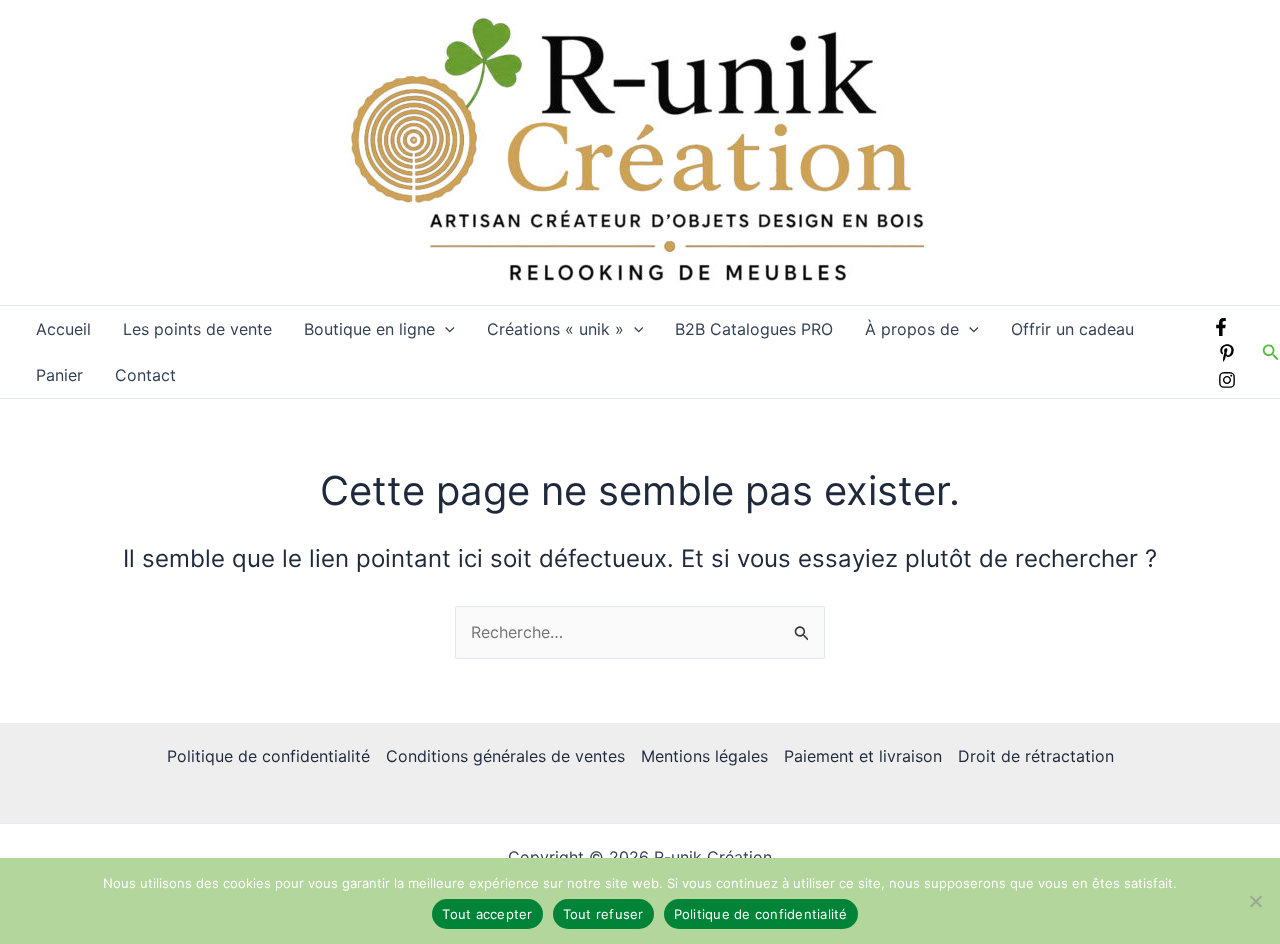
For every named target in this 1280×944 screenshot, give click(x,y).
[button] (445, 329)
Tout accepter (487, 914)
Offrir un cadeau (1072, 329)
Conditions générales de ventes (505, 756)
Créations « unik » (555, 329)
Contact (145, 375)
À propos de (912, 329)
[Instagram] (1227, 380)
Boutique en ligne (369, 329)
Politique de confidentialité (268, 756)
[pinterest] (1227, 353)
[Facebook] (1221, 327)
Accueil (63, 329)
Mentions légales (704, 756)
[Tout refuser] (1255, 901)
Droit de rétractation (1036, 756)
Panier (59, 375)
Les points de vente (197, 329)
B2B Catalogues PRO (754, 329)
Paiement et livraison (863, 756)
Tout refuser (603, 914)
